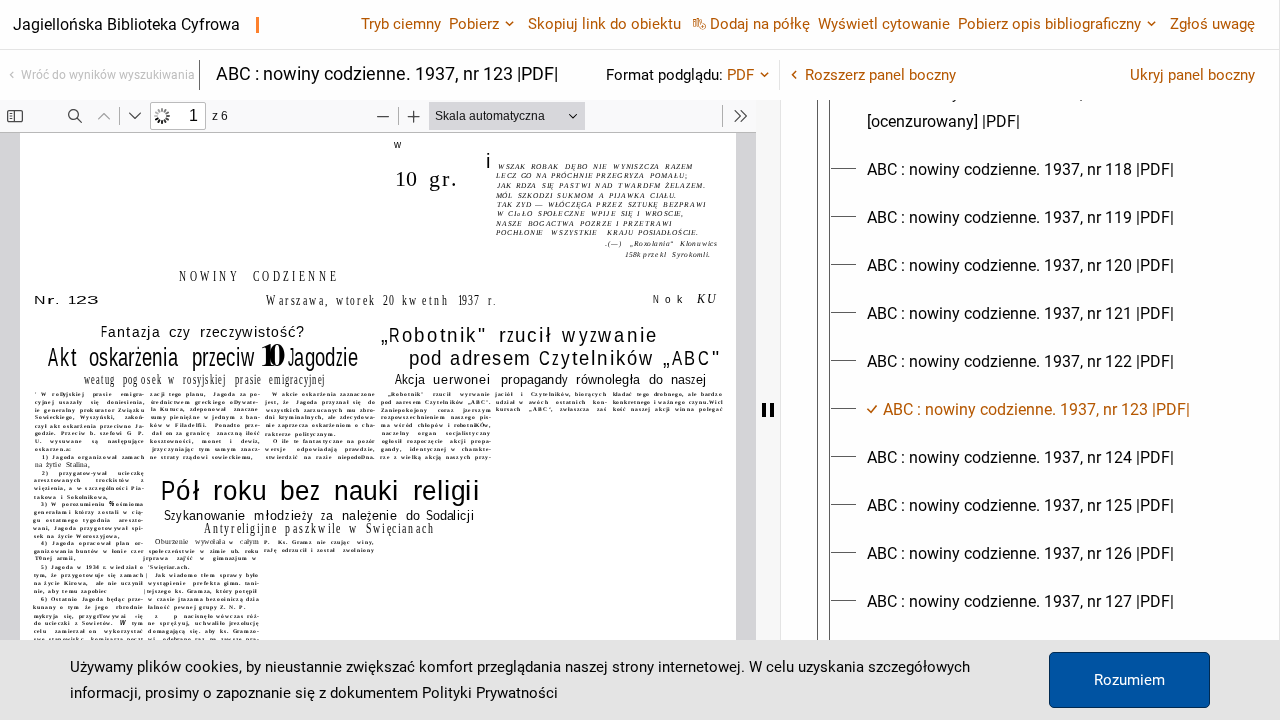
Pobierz (474, 24)
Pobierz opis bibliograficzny (1049, 24)
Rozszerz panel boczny (880, 75)
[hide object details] (768, 410)
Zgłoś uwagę (1212, 24)
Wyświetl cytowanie (884, 24)
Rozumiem (1129, 680)
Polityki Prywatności (490, 693)
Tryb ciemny (401, 24)
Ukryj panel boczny (1192, 75)
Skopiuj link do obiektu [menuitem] (604, 24)
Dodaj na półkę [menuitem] (760, 24)
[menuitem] (1048, 108)
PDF (740, 75)
